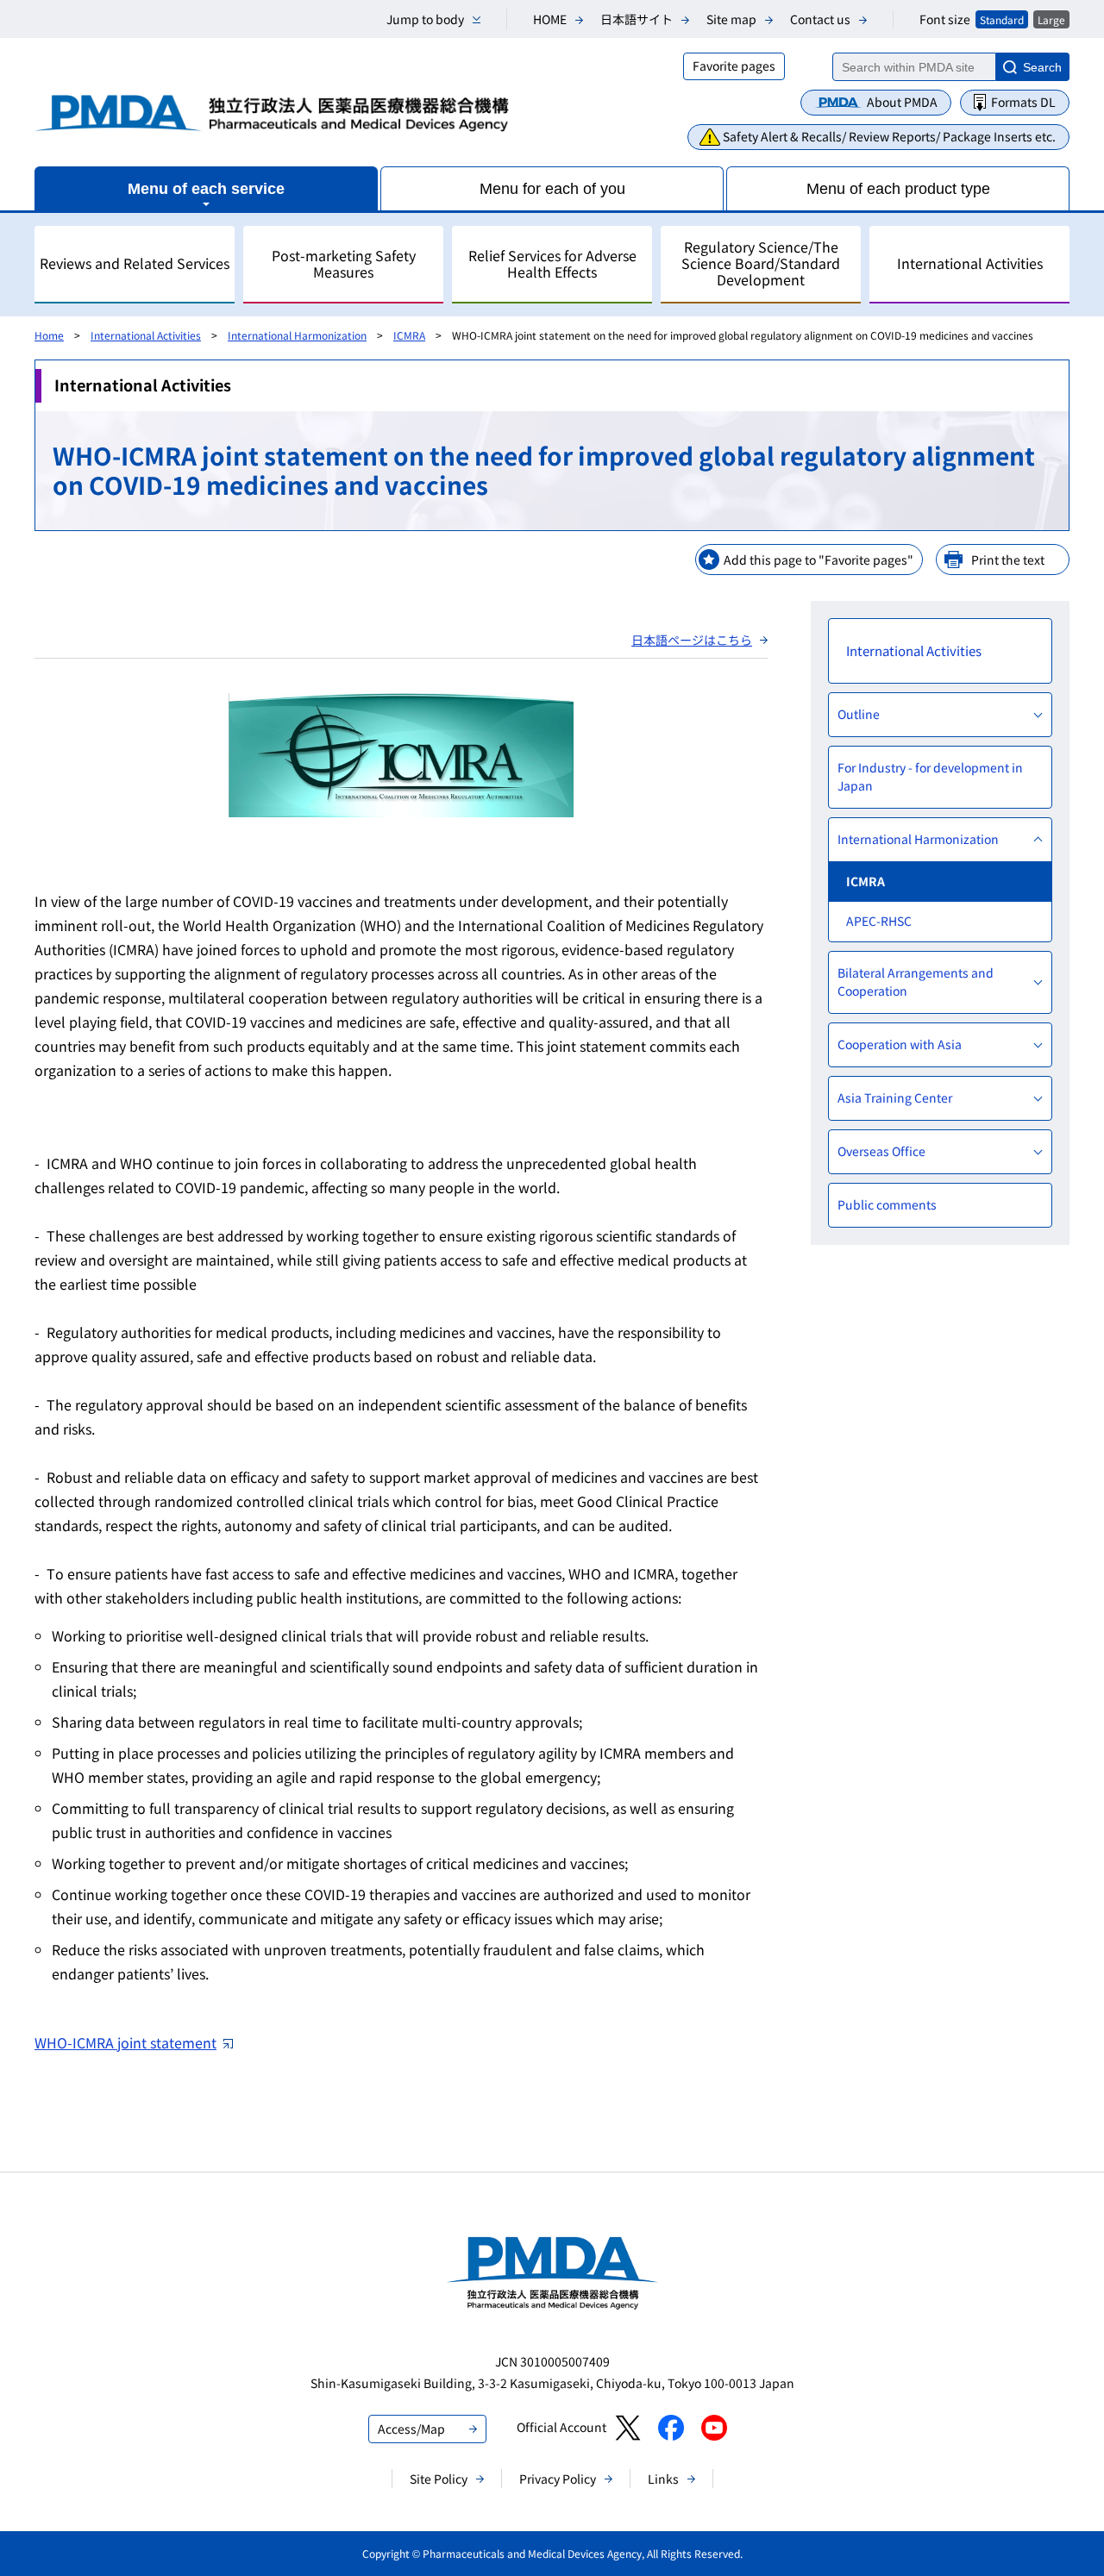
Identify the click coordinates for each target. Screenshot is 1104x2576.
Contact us (820, 19)
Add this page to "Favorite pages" (819, 560)
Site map (731, 19)
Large (1051, 19)
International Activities (146, 335)
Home (49, 335)
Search (1042, 67)
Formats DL (1023, 102)
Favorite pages (734, 66)
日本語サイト (637, 19)
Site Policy (439, 2479)
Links (663, 2479)
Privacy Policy (558, 2479)
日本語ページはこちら (692, 640)
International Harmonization (297, 335)
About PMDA (902, 102)
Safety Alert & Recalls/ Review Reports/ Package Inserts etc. (889, 136)
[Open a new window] (627, 2428)
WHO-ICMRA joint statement (125, 2042)
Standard (1002, 19)
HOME (550, 19)
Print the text (1008, 560)
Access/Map (411, 2429)
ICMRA (409, 335)
